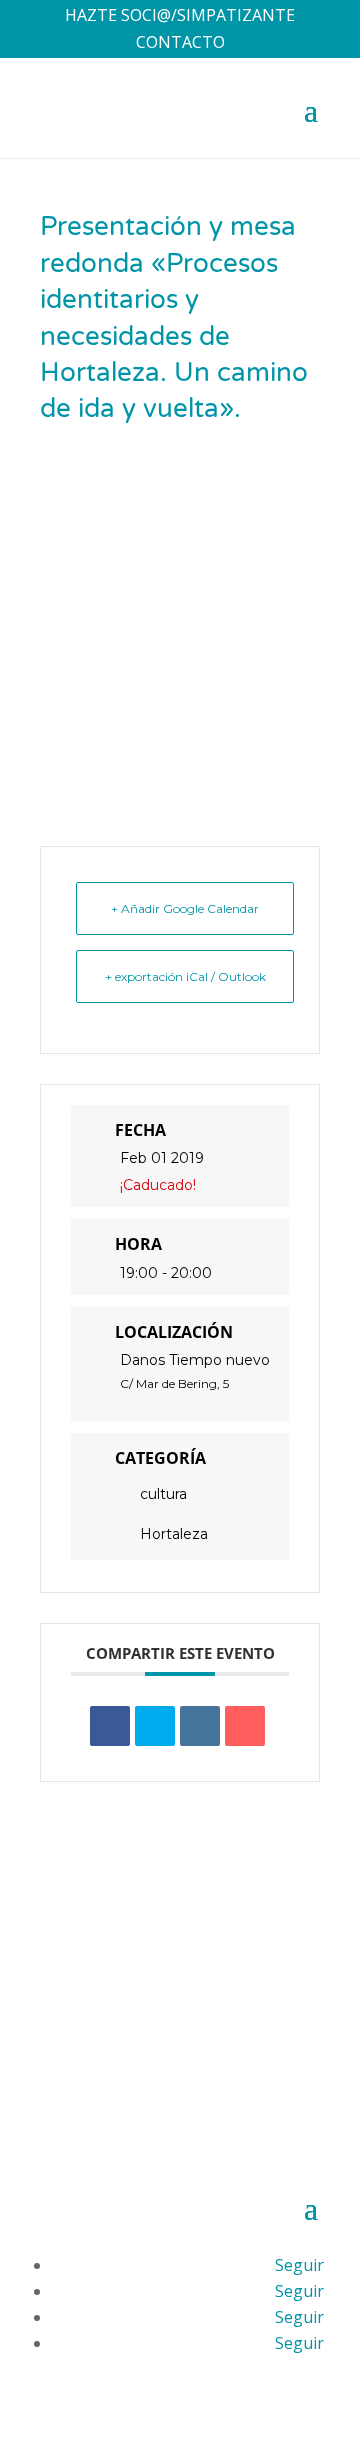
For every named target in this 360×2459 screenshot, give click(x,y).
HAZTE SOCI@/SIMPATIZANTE (180, 15)
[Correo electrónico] (245, 1726)
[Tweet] (155, 1726)
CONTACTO (180, 42)
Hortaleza (174, 1534)
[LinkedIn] (200, 1726)
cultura (163, 1494)
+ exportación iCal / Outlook (185, 976)
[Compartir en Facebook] (110, 1726)
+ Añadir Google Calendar (185, 908)
